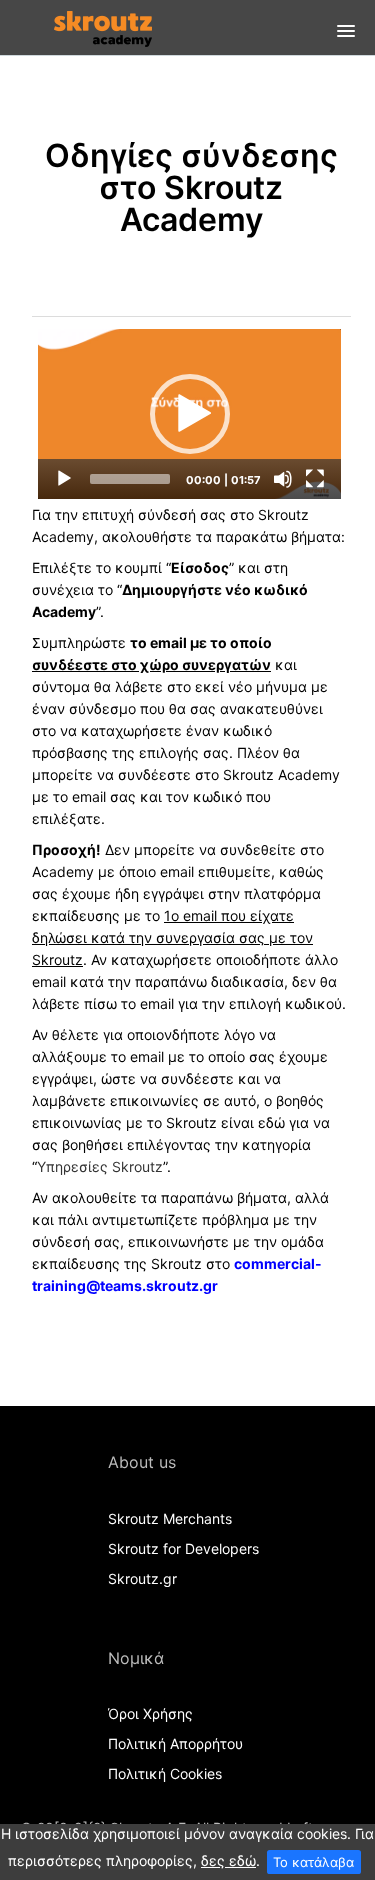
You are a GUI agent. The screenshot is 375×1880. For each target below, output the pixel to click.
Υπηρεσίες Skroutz (100, 1166)
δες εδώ (228, 1860)
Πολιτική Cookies (165, 1773)
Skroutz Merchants (170, 1518)
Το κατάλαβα (313, 1862)
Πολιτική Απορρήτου (175, 1743)
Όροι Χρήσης (150, 1713)
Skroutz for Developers (183, 1548)
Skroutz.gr (142, 1578)
